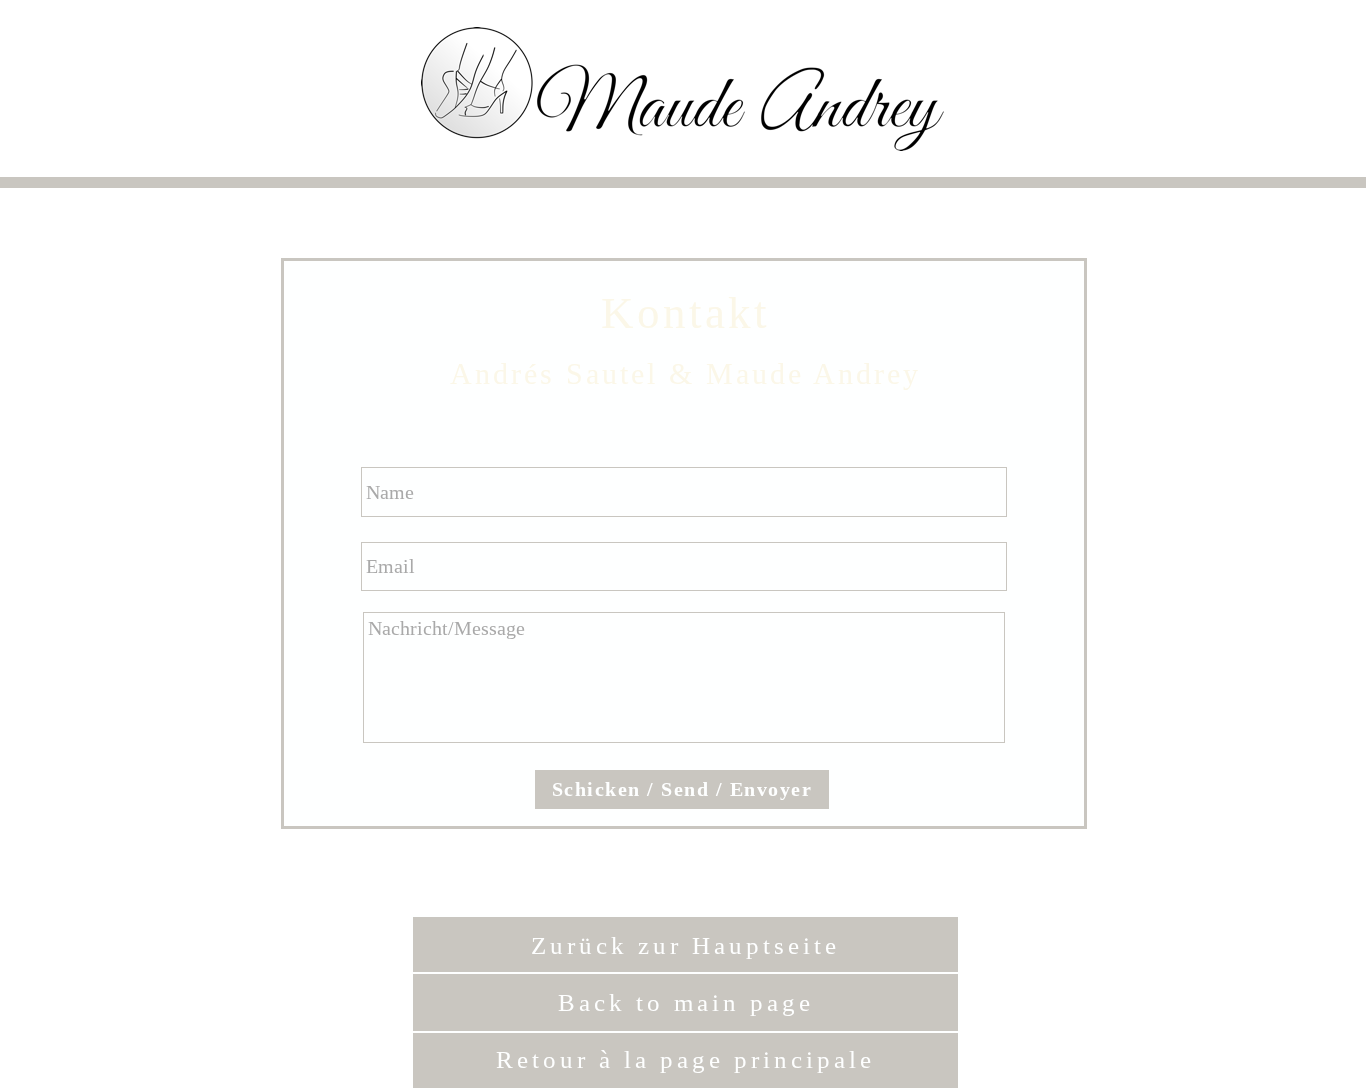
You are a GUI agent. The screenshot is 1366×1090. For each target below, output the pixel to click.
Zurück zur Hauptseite (685, 945)
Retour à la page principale (685, 1059)
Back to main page (686, 1002)
